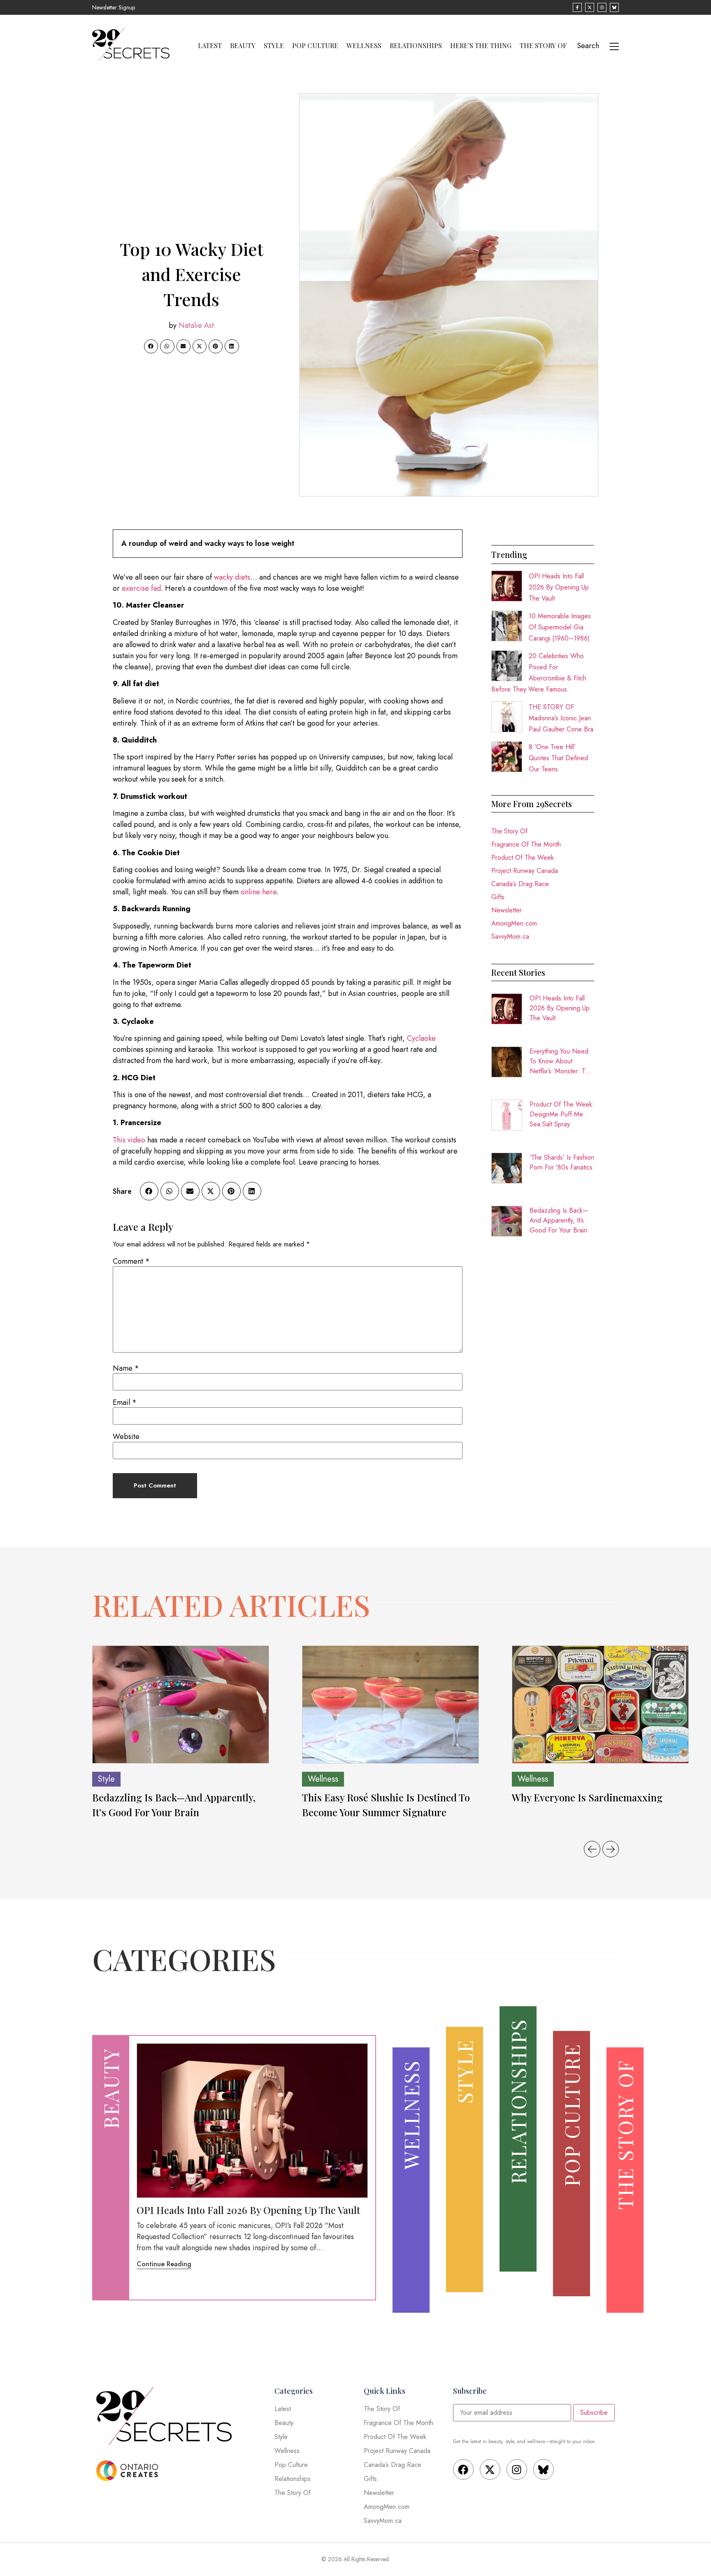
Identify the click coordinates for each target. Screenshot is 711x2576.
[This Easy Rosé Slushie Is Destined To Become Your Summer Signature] (390, 1705)
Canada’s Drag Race (520, 884)
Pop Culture (315, 46)
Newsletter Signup (114, 7)
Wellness (364, 46)
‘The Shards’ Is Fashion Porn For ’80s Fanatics (562, 1162)
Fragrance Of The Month (526, 844)
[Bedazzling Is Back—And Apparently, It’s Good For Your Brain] (181, 1705)
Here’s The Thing (481, 46)
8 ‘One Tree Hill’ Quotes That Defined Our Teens (558, 758)
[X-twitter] (490, 2469)
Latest (210, 46)
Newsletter (507, 910)
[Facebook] (463, 2469)
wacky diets (232, 577)
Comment (131, 1261)
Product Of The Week (523, 858)
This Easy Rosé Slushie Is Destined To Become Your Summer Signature (386, 1805)
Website (126, 1437)
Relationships (416, 46)
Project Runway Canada (525, 871)
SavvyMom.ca (510, 936)
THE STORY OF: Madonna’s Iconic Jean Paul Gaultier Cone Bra (561, 718)
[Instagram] (517, 2469)
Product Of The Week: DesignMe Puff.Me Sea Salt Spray (562, 1114)
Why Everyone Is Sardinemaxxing (588, 1797)
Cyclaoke (421, 1038)
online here (259, 892)
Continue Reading (164, 2264)
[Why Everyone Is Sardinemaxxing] (600, 1705)
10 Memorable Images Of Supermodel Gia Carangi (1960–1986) (560, 627)
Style (274, 46)
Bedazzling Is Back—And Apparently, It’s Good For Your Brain (559, 1220)
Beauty (243, 46)
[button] (151, 346)
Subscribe (594, 2412)
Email (125, 1402)
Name (126, 1368)
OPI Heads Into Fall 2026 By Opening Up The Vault (559, 587)
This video (129, 1140)
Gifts (498, 897)
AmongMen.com (514, 923)
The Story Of (543, 46)
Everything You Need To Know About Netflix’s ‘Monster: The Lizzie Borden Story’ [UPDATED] (561, 1061)
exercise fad (141, 588)
